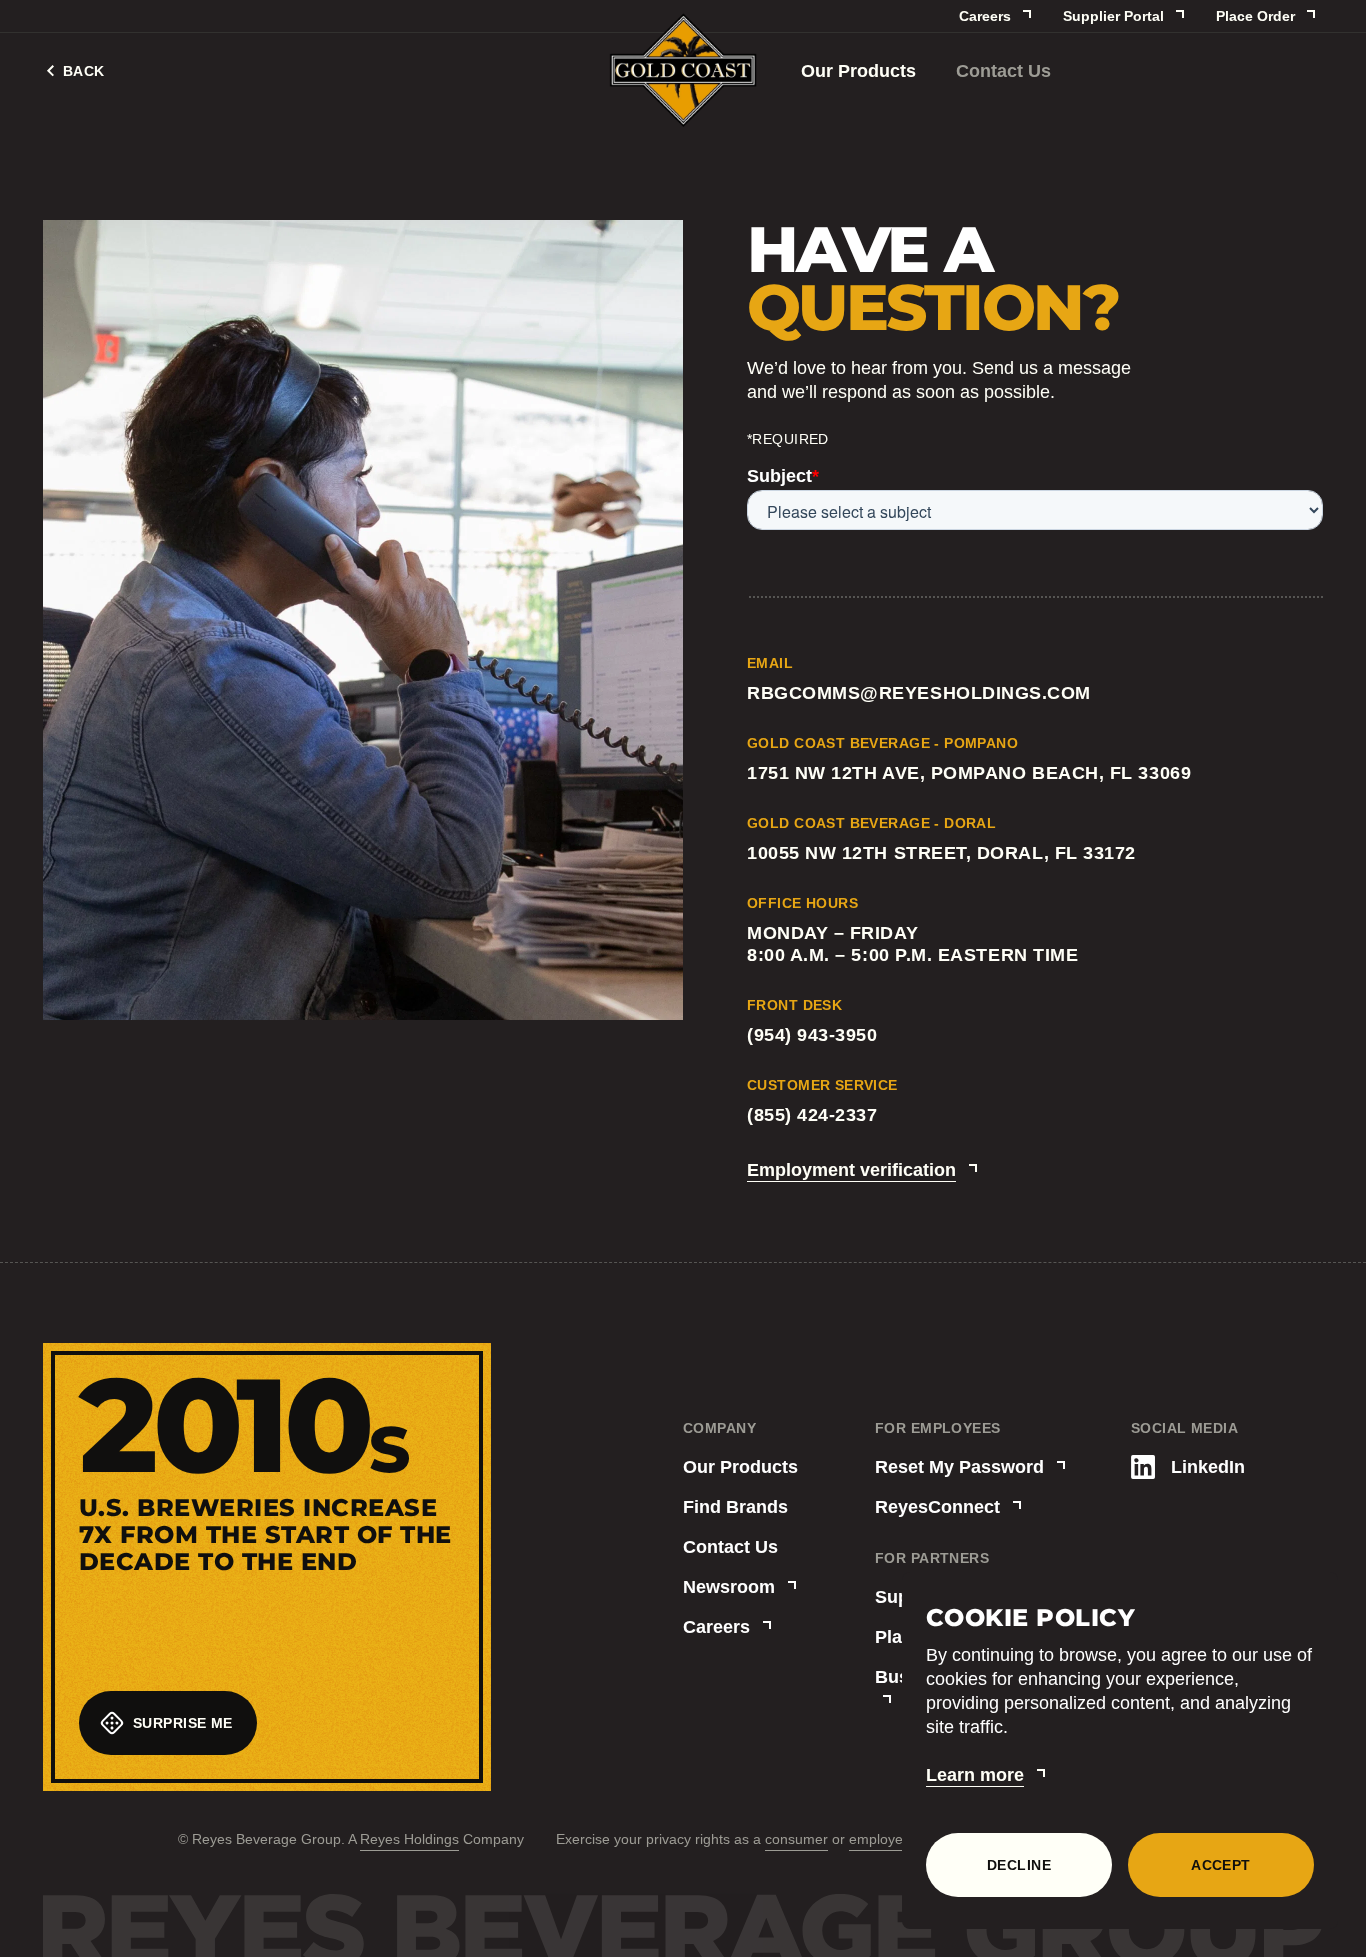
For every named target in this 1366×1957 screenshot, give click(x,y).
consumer (796, 1839)
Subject (783, 476)
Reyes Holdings (409, 1839)
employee (880, 1839)
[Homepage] (683, 71)
